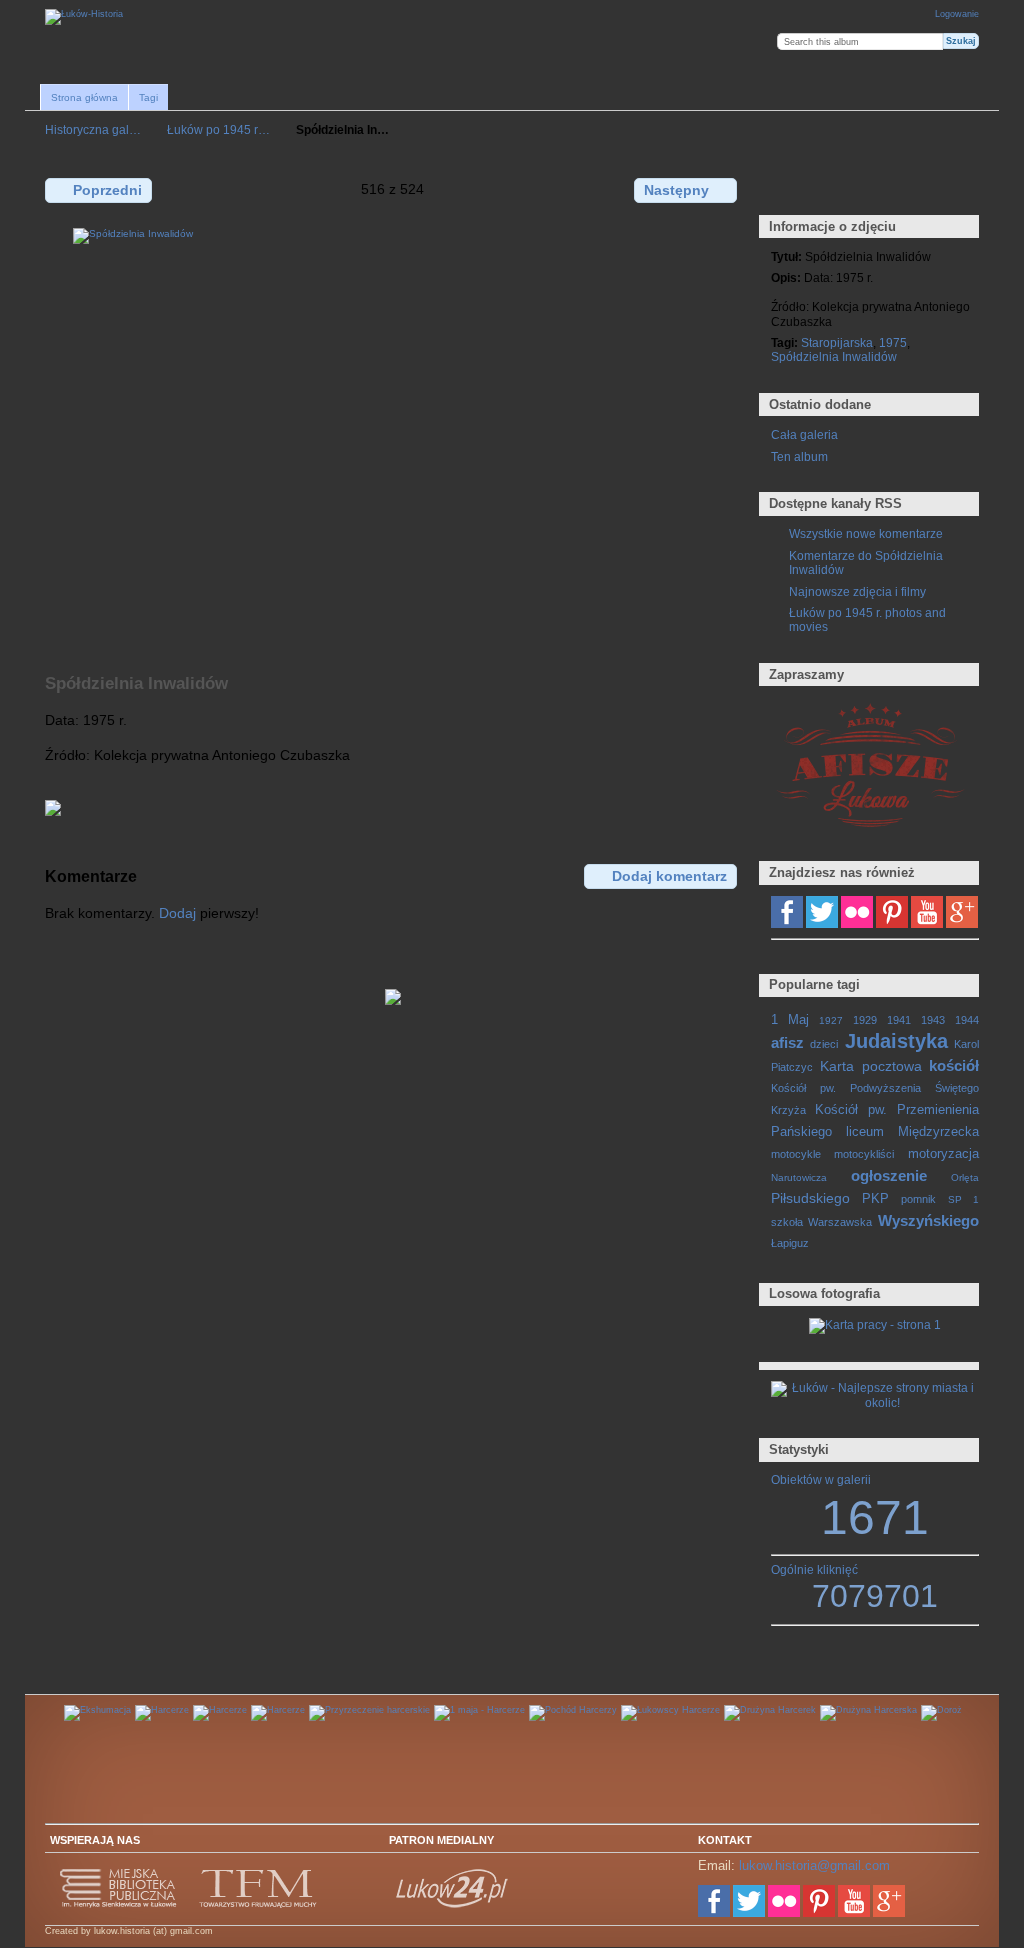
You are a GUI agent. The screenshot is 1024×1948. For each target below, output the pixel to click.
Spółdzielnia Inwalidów (834, 356)
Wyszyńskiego (928, 1220)
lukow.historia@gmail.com (814, 1865)
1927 (831, 1020)
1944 (967, 1020)
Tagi (148, 97)
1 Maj (790, 1020)
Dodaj (177, 913)
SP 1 (963, 1199)
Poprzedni (107, 190)
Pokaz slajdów (867, 189)
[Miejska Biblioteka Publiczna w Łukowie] (119, 1905)
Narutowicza (799, 1177)
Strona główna (84, 97)
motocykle (796, 1154)
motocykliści (864, 1154)
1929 (865, 1020)
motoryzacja (943, 1154)
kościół (954, 1065)
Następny (676, 190)
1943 (933, 1020)
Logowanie (957, 14)
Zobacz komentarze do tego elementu (824, 189)
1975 (893, 342)
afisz (787, 1042)
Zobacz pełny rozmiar (781, 189)
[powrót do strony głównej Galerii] (84, 17)
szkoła (787, 1222)
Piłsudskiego (810, 1198)
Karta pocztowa (870, 1066)
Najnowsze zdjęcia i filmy (857, 591)
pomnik (918, 1199)
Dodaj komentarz (669, 876)
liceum (865, 1132)
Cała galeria (804, 434)
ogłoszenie (889, 1175)
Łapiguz (790, 1243)
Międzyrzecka (938, 1132)
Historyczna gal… (93, 129)
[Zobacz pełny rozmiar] (393, 439)
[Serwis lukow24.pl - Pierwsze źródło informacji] (453, 1905)
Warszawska (840, 1222)
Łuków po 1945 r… (218, 129)
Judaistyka (896, 1041)
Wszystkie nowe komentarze (866, 533)
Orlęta (965, 1177)
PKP (875, 1199)
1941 (899, 1020)
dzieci (824, 1044)
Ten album (799, 456)
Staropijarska (837, 342)
